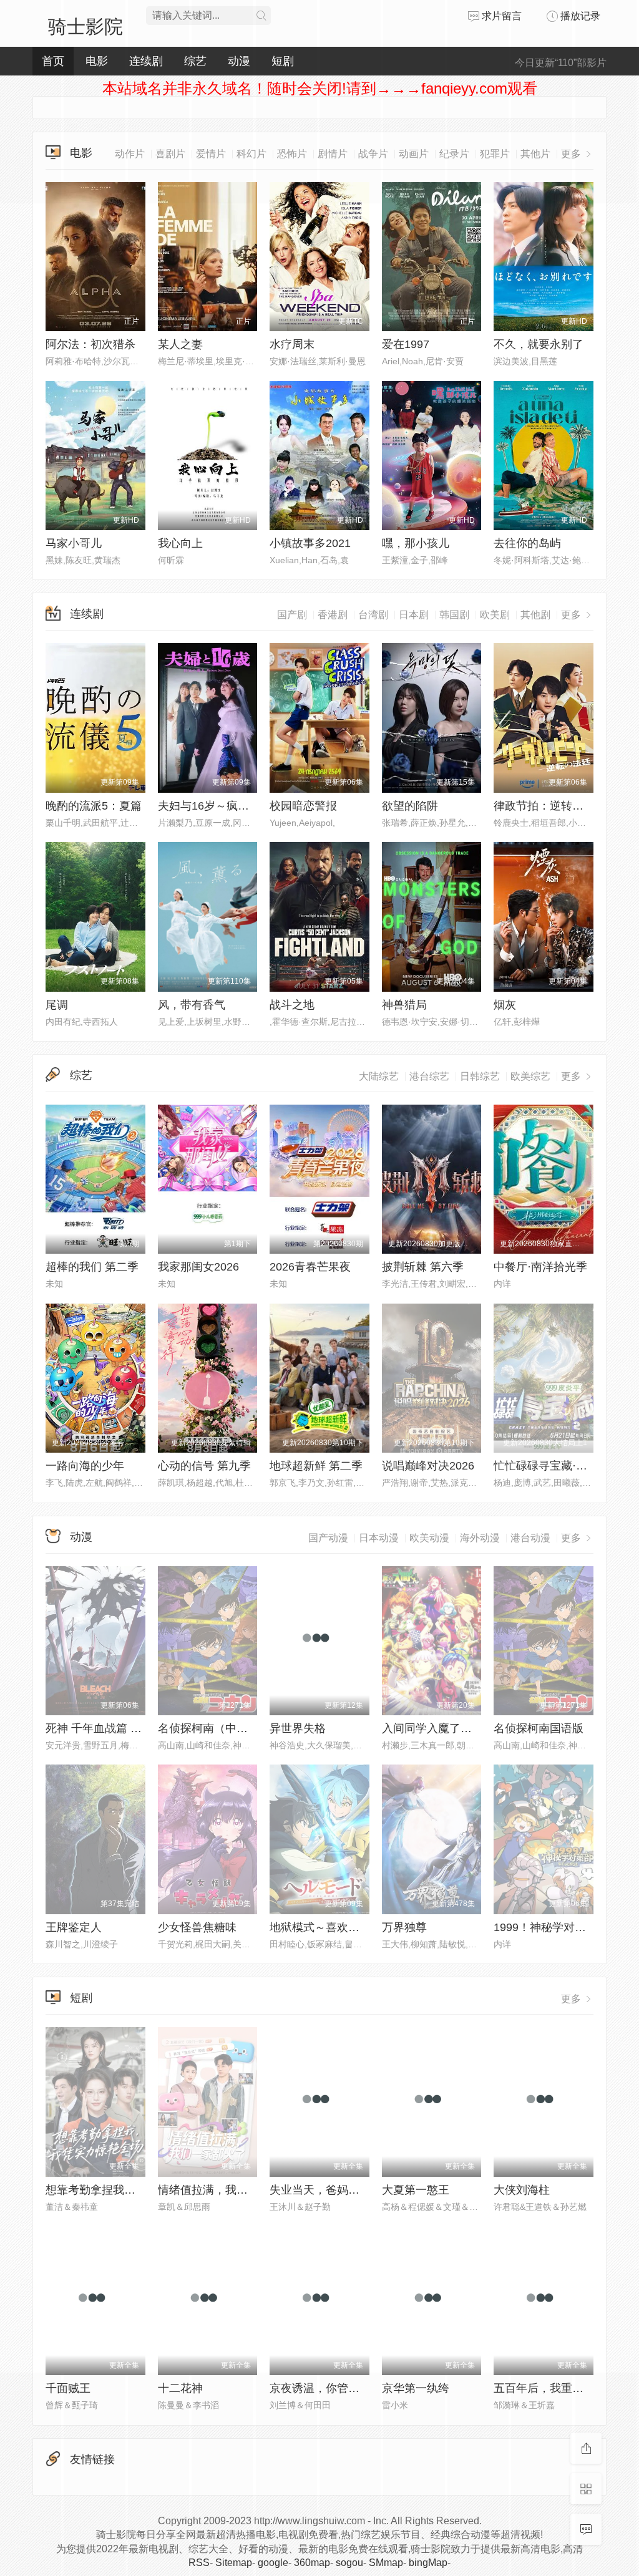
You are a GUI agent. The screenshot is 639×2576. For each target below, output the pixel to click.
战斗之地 (292, 1005)
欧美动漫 (429, 1538)
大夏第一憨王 (416, 2190)
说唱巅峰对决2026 (428, 1466)
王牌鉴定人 (74, 1927)
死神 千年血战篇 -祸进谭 (107, 1728)
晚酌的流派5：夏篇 (94, 806)
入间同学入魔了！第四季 (444, 1728)
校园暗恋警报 (303, 806)
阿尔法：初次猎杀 (90, 344)
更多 (572, 615)
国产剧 (292, 615)
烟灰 (505, 1005)
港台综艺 (429, 1076)
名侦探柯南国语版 (539, 1728)
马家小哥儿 (74, 543)
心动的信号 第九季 (204, 1466)
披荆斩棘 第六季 (423, 1267)
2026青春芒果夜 (310, 1267)
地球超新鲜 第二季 (316, 1466)
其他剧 (535, 615)
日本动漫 (379, 1538)
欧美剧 (495, 615)
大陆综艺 (379, 1076)
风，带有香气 (192, 1005)
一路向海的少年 (85, 1466)
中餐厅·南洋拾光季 (540, 1267)
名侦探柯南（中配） (208, 1728)
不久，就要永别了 (539, 344)
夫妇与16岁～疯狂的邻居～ (226, 806)
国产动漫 (328, 1538)
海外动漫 (480, 1538)
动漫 (81, 1537)
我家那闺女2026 (198, 1267)
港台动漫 (530, 1538)
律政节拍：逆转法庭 (544, 806)
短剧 (81, 1998)
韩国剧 (454, 615)
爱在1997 (406, 344)
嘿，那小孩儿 (416, 543)
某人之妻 (180, 344)
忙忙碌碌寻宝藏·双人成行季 (563, 1466)
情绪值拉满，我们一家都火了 (231, 2190)
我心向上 (180, 543)
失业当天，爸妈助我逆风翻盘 (343, 2190)
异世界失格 (298, 1728)
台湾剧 (373, 615)
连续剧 (87, 614)
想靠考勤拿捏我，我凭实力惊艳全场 (135, 2190)
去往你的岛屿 (527, 543)
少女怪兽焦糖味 (197, 1927)
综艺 (81, 1075)
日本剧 (414, 615)
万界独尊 (404, 1927)
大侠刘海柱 (522, 2190)
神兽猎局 (404, 1005)
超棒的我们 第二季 (92, 1267)
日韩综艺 (480, 1076)
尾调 (57, 1005)
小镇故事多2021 (310, 543)
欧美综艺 (530, 1076)
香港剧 (333, 615)
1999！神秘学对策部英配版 (562, 1927)
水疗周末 (292, 344)
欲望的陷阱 (410, 806)
